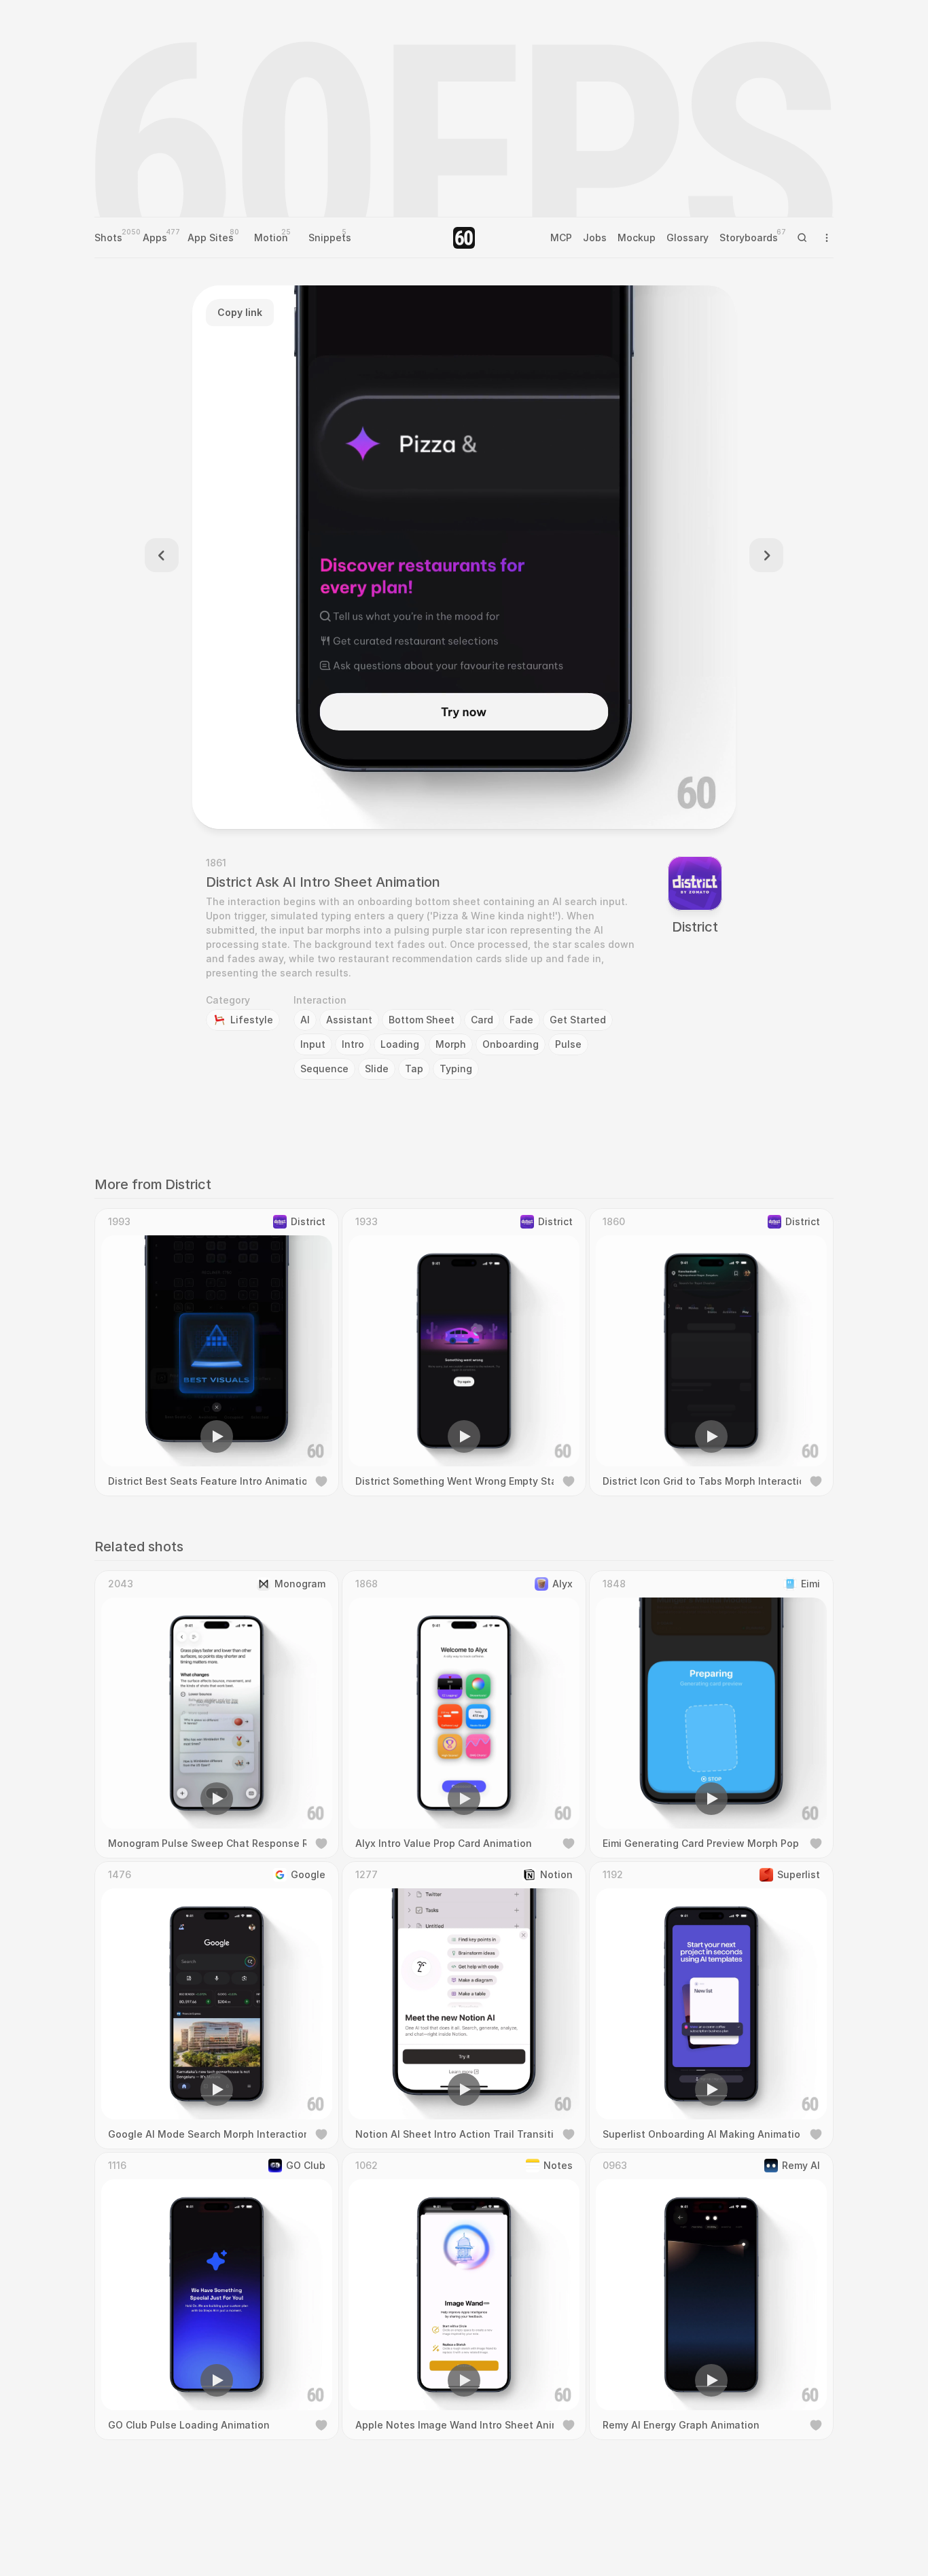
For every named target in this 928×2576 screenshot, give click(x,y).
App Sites (211, 237)
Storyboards (749, 237)
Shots (108, 237)
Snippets (330, 237)
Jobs (595, 237)
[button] (387, 799)
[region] (464, 557)
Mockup (637, 237)
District (695, 927)
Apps (155, 237)
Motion (271, 237)
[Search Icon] (802, 238)
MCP (561, 237)
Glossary (688, 237)
